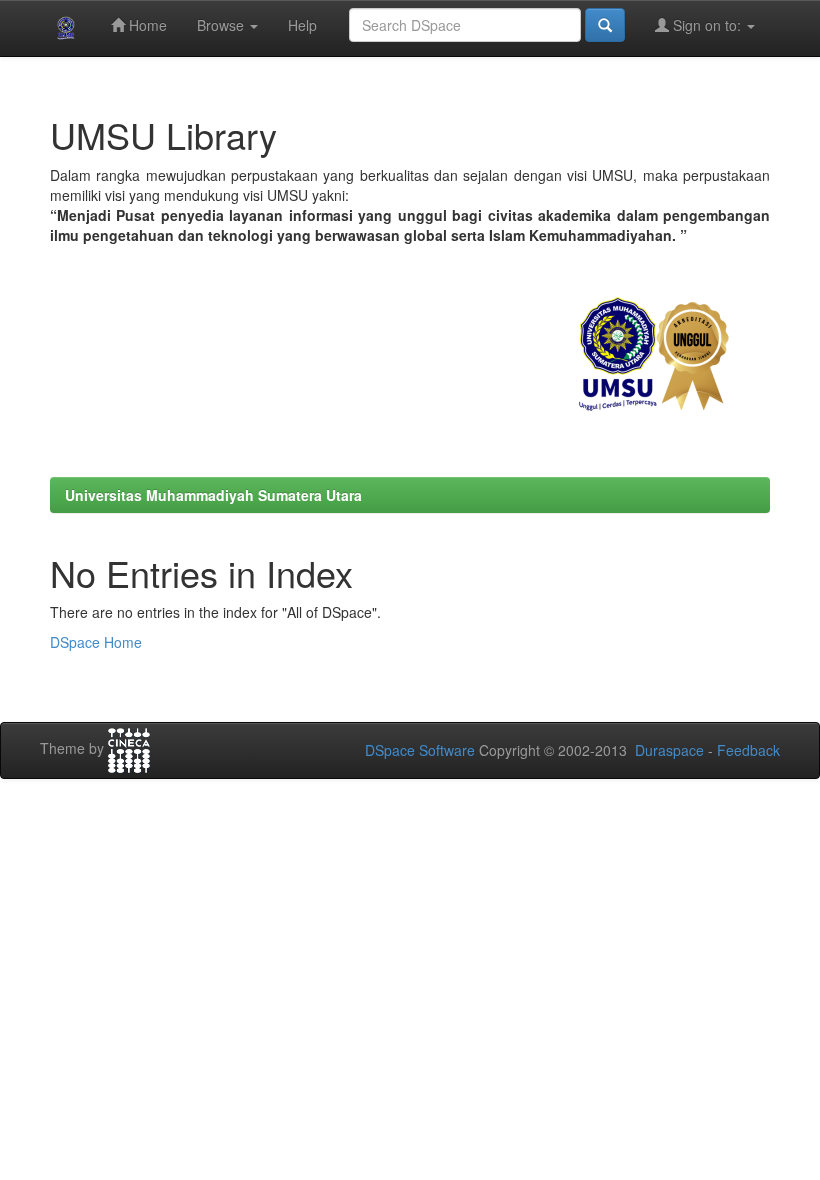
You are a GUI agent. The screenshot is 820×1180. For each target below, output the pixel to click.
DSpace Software (420, 750)
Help (302, 25)
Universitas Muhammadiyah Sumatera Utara (213, 495)
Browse (222, 25)
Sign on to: (707, 25)
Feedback (748, 750)
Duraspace (669, 750)
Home (146, 25)
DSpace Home (96, 642)
